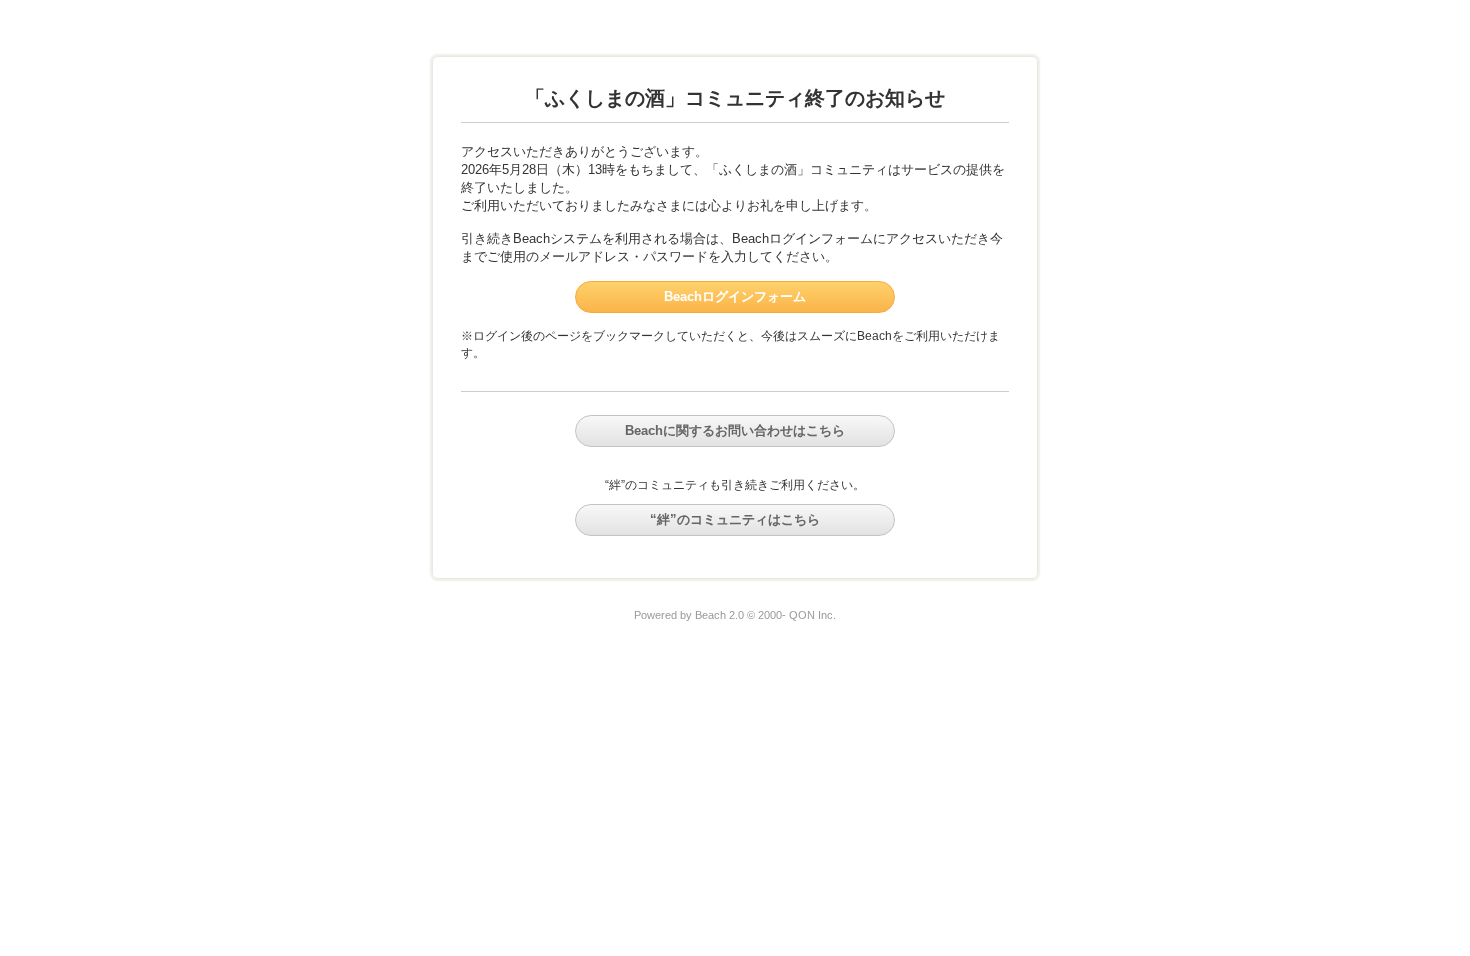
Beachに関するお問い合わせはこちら (735, 430)
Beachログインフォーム (735, 296)
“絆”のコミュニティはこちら (735, 519)
